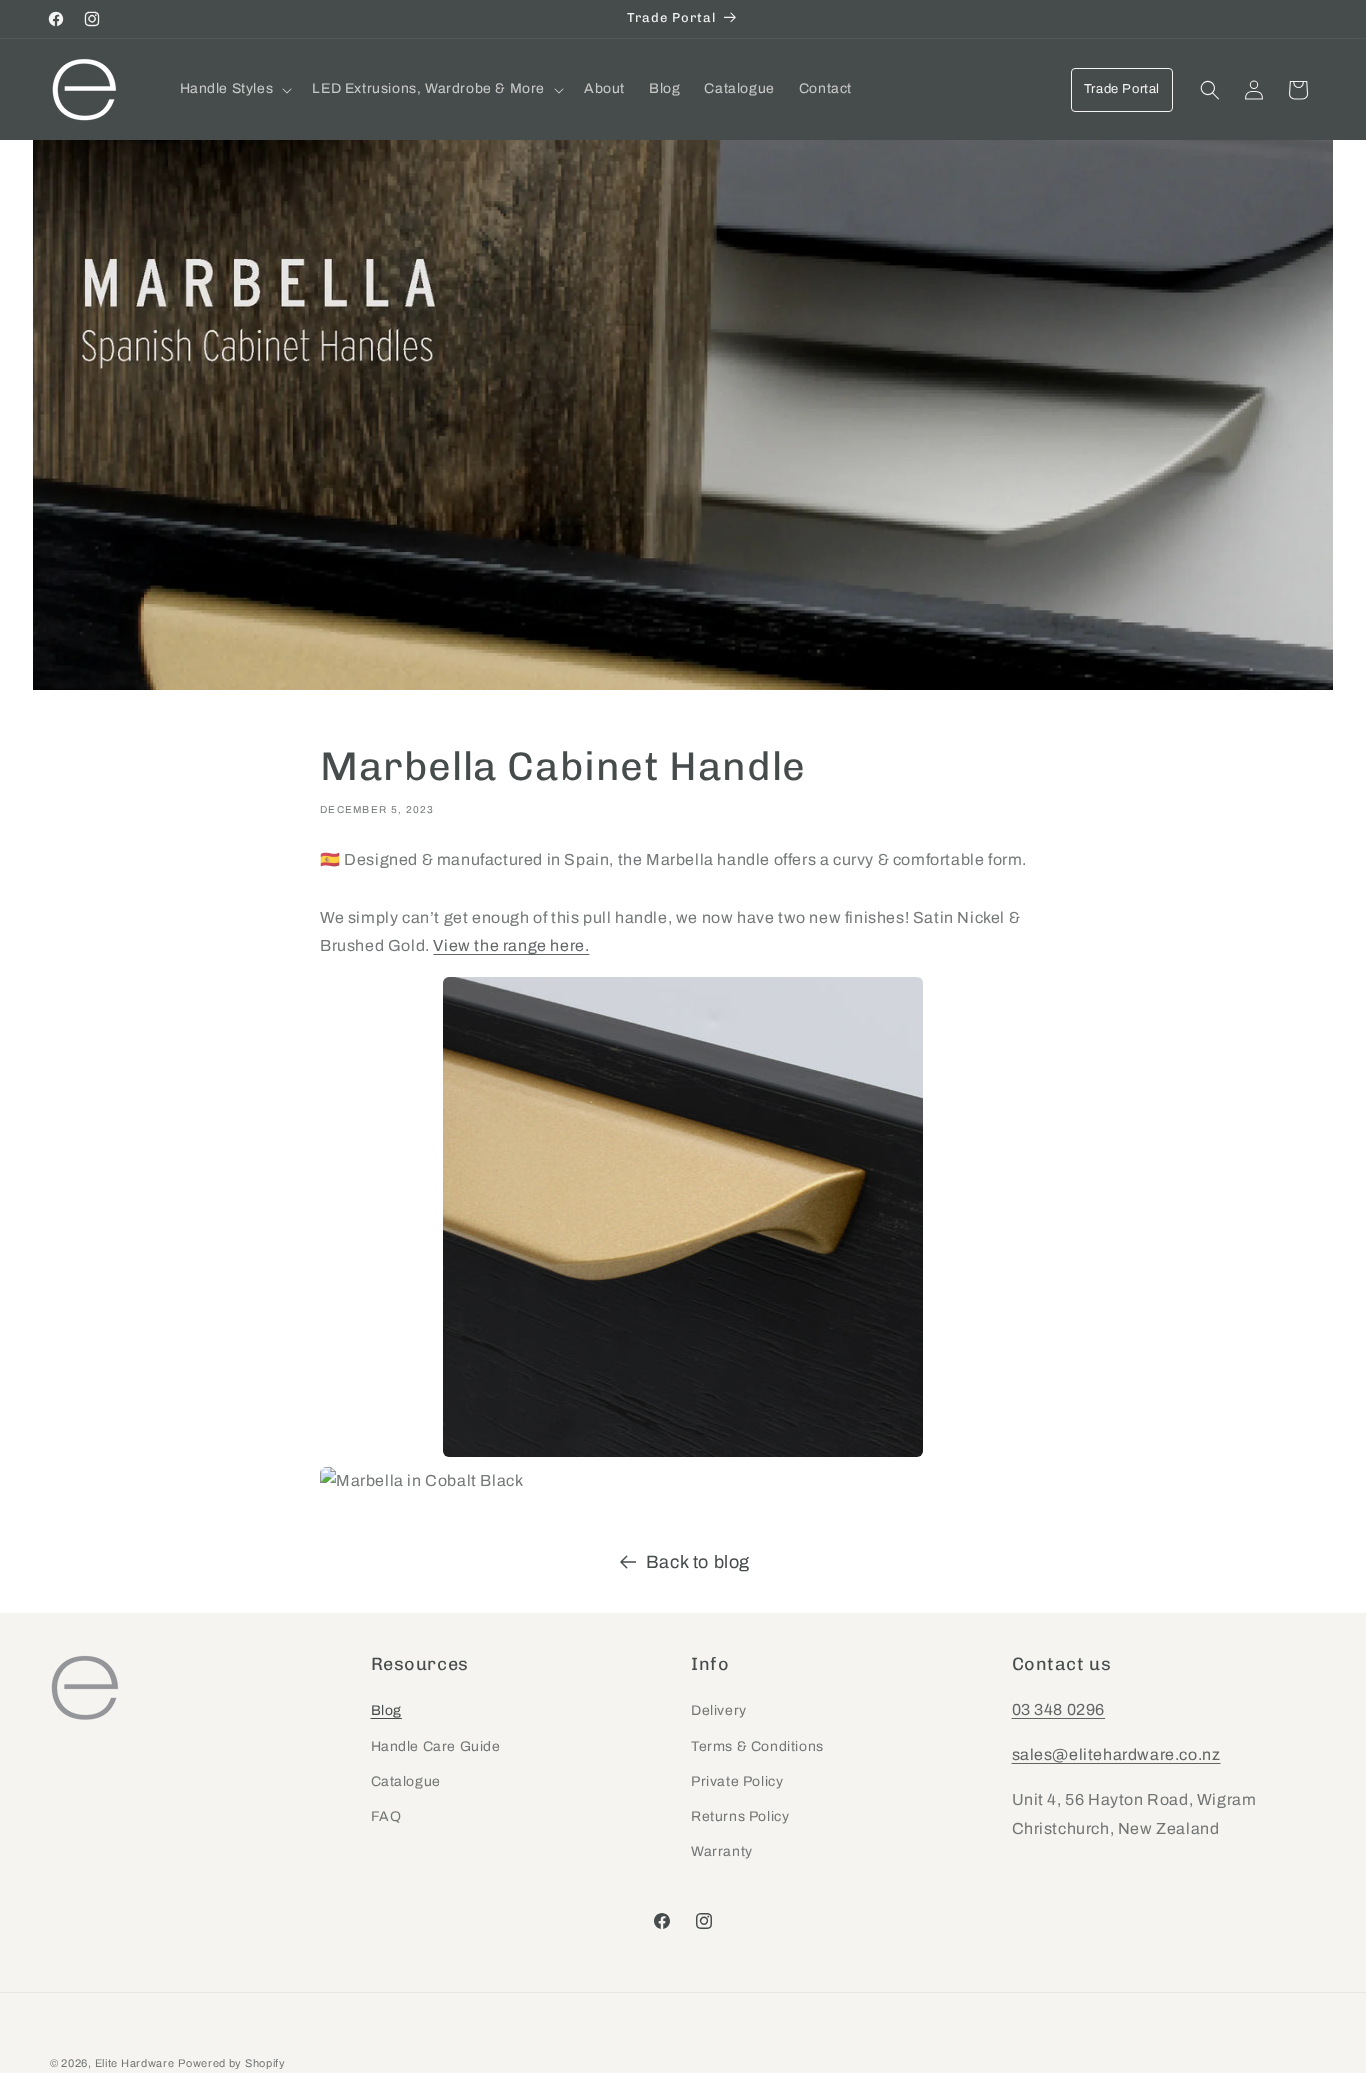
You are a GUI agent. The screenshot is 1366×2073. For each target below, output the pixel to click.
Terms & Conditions (757, 1746)
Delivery (719, 1711)
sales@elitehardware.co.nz (1116, 1754)
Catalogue (406, 1781)
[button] (234, 89)
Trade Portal (1122, 89)
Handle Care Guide (436, 1746)
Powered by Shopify (232, 2063)
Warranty (722, 1851)
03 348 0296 (1059, 1710)
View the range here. (511, 945)
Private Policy (737, 1781)
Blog (386, 1711)
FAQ (386, 1816)
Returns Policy (740, 1816)
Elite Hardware (135, 2063)
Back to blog (698, 1562)
